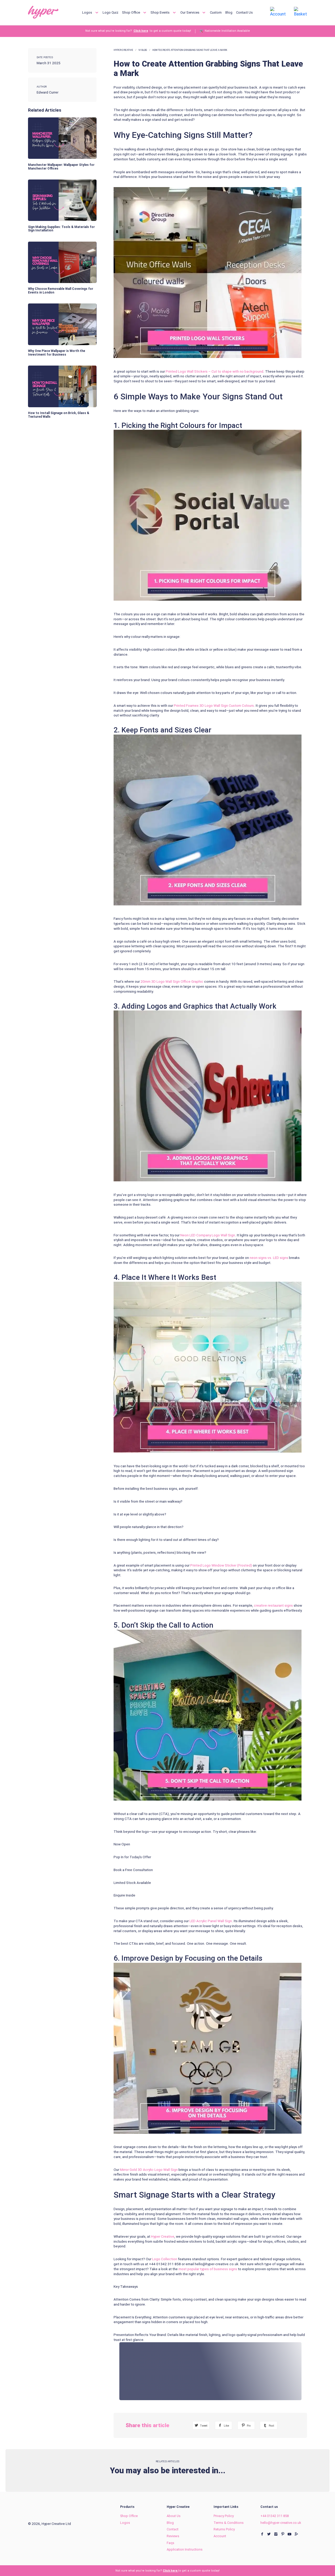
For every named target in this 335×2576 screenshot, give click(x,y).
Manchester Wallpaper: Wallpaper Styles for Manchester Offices (61, 167)
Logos (88, 12)
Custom (216, 12)
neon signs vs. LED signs (269, 1258)
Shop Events (160, 12)
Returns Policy (224, 2529)
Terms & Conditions (229, 2523)
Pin (248, 2426)
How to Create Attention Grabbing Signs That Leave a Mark (190, 50)
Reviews (173, 2536)
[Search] (258, 12)
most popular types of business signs (208, 2269)
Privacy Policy (224, 2516)
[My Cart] (300, 12)
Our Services (190, 12)
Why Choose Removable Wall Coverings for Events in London (61, 291)
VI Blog (143, 50)
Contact (173, 2529)
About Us (174, 2516)
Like (226, 2426)
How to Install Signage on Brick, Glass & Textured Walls (59, 415)
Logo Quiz (110, 12)
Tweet (203, 2426)
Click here (141, 31)
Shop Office (131, 12)
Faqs (171, 2543)
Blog (229, 12)
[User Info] (278, 12)
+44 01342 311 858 (275, 2516)
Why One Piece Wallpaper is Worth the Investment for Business (57, 353)
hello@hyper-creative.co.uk (281, 2523)
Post (271, 2426)
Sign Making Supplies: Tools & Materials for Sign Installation (61, 229)
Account (220, 2536)
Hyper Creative (123, 50)
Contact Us (244, 12)
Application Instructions (185, 2549)
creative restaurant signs (274, 1605)
